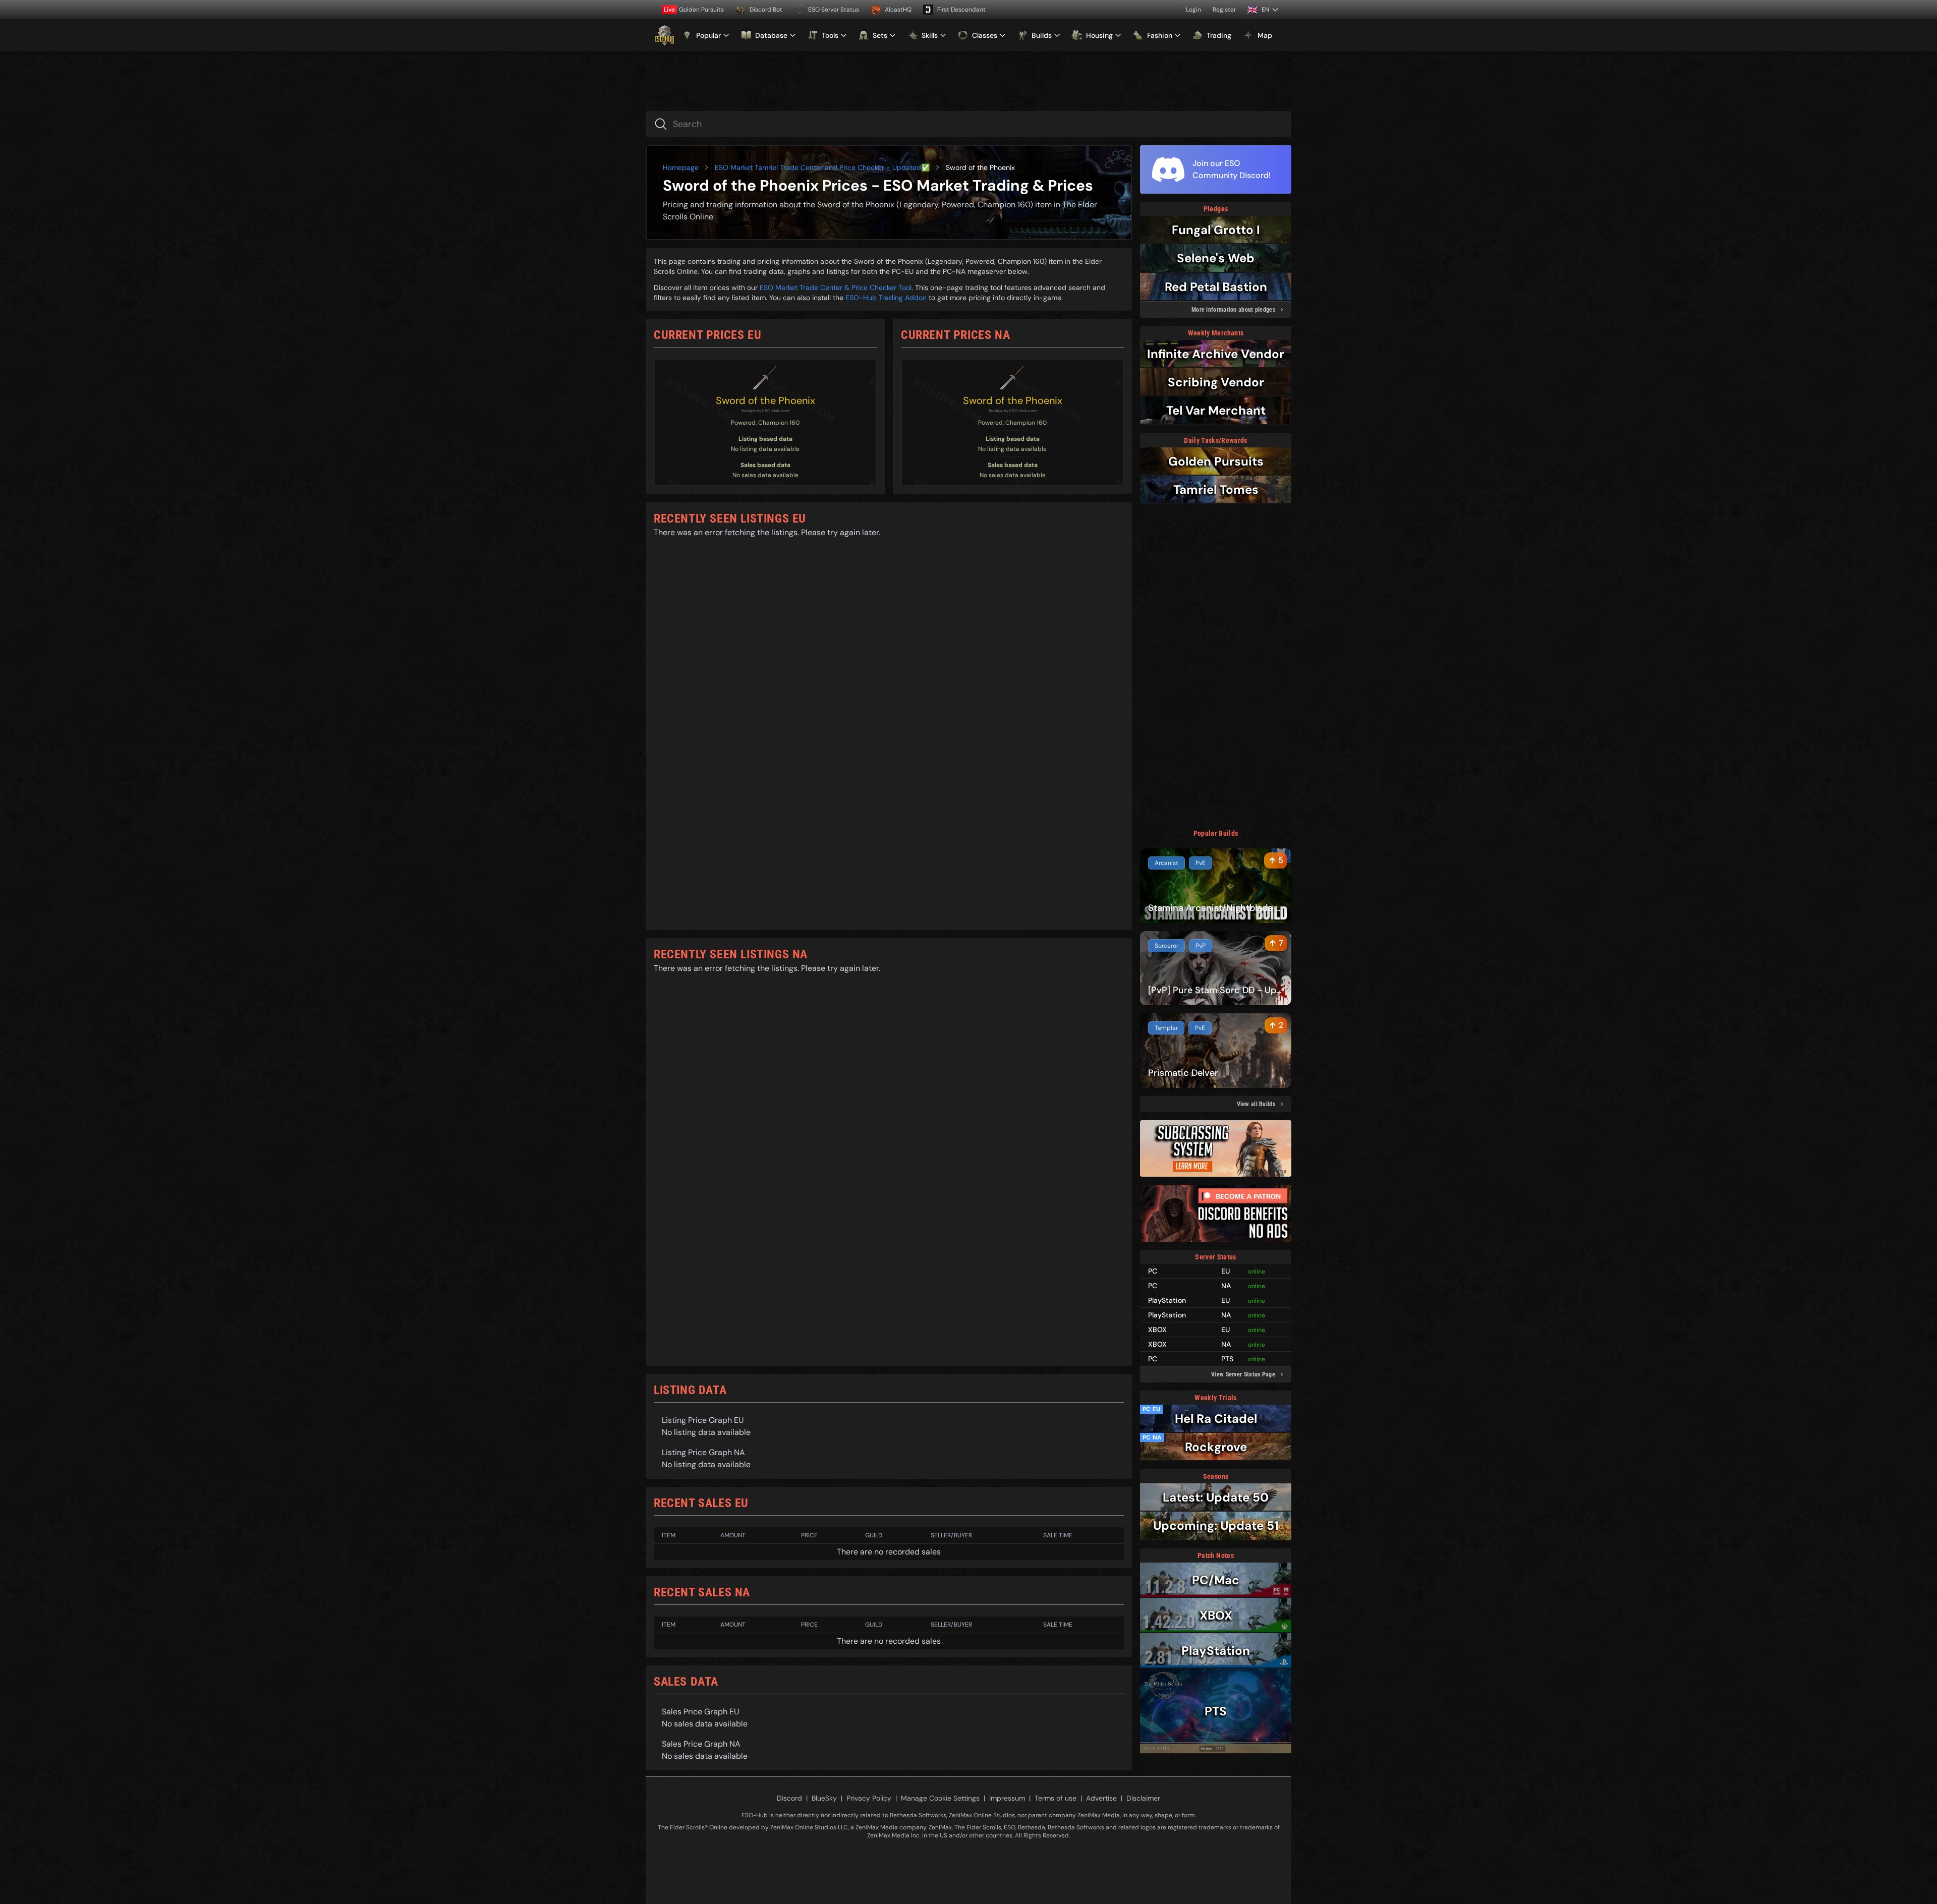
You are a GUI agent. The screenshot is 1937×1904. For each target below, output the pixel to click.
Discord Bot (766, 10)
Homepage (681, 167)
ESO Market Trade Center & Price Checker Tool (836, 287)
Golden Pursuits (694, 10)
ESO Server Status (834, 10)
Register (1224, 10)
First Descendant (961, 10)
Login (1193, 10)
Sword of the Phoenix (765, 400)
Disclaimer (1143, 1798)
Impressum (1007, 1798)
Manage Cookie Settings (940, 1798)
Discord (789, 1798)
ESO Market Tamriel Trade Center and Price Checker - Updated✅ (822, 167)
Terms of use (1056, 1798)
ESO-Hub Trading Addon (886, 298)
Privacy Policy (869, 1798)
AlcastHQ (898, 10)
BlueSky (824, 1798)
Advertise (1101, 1798)
